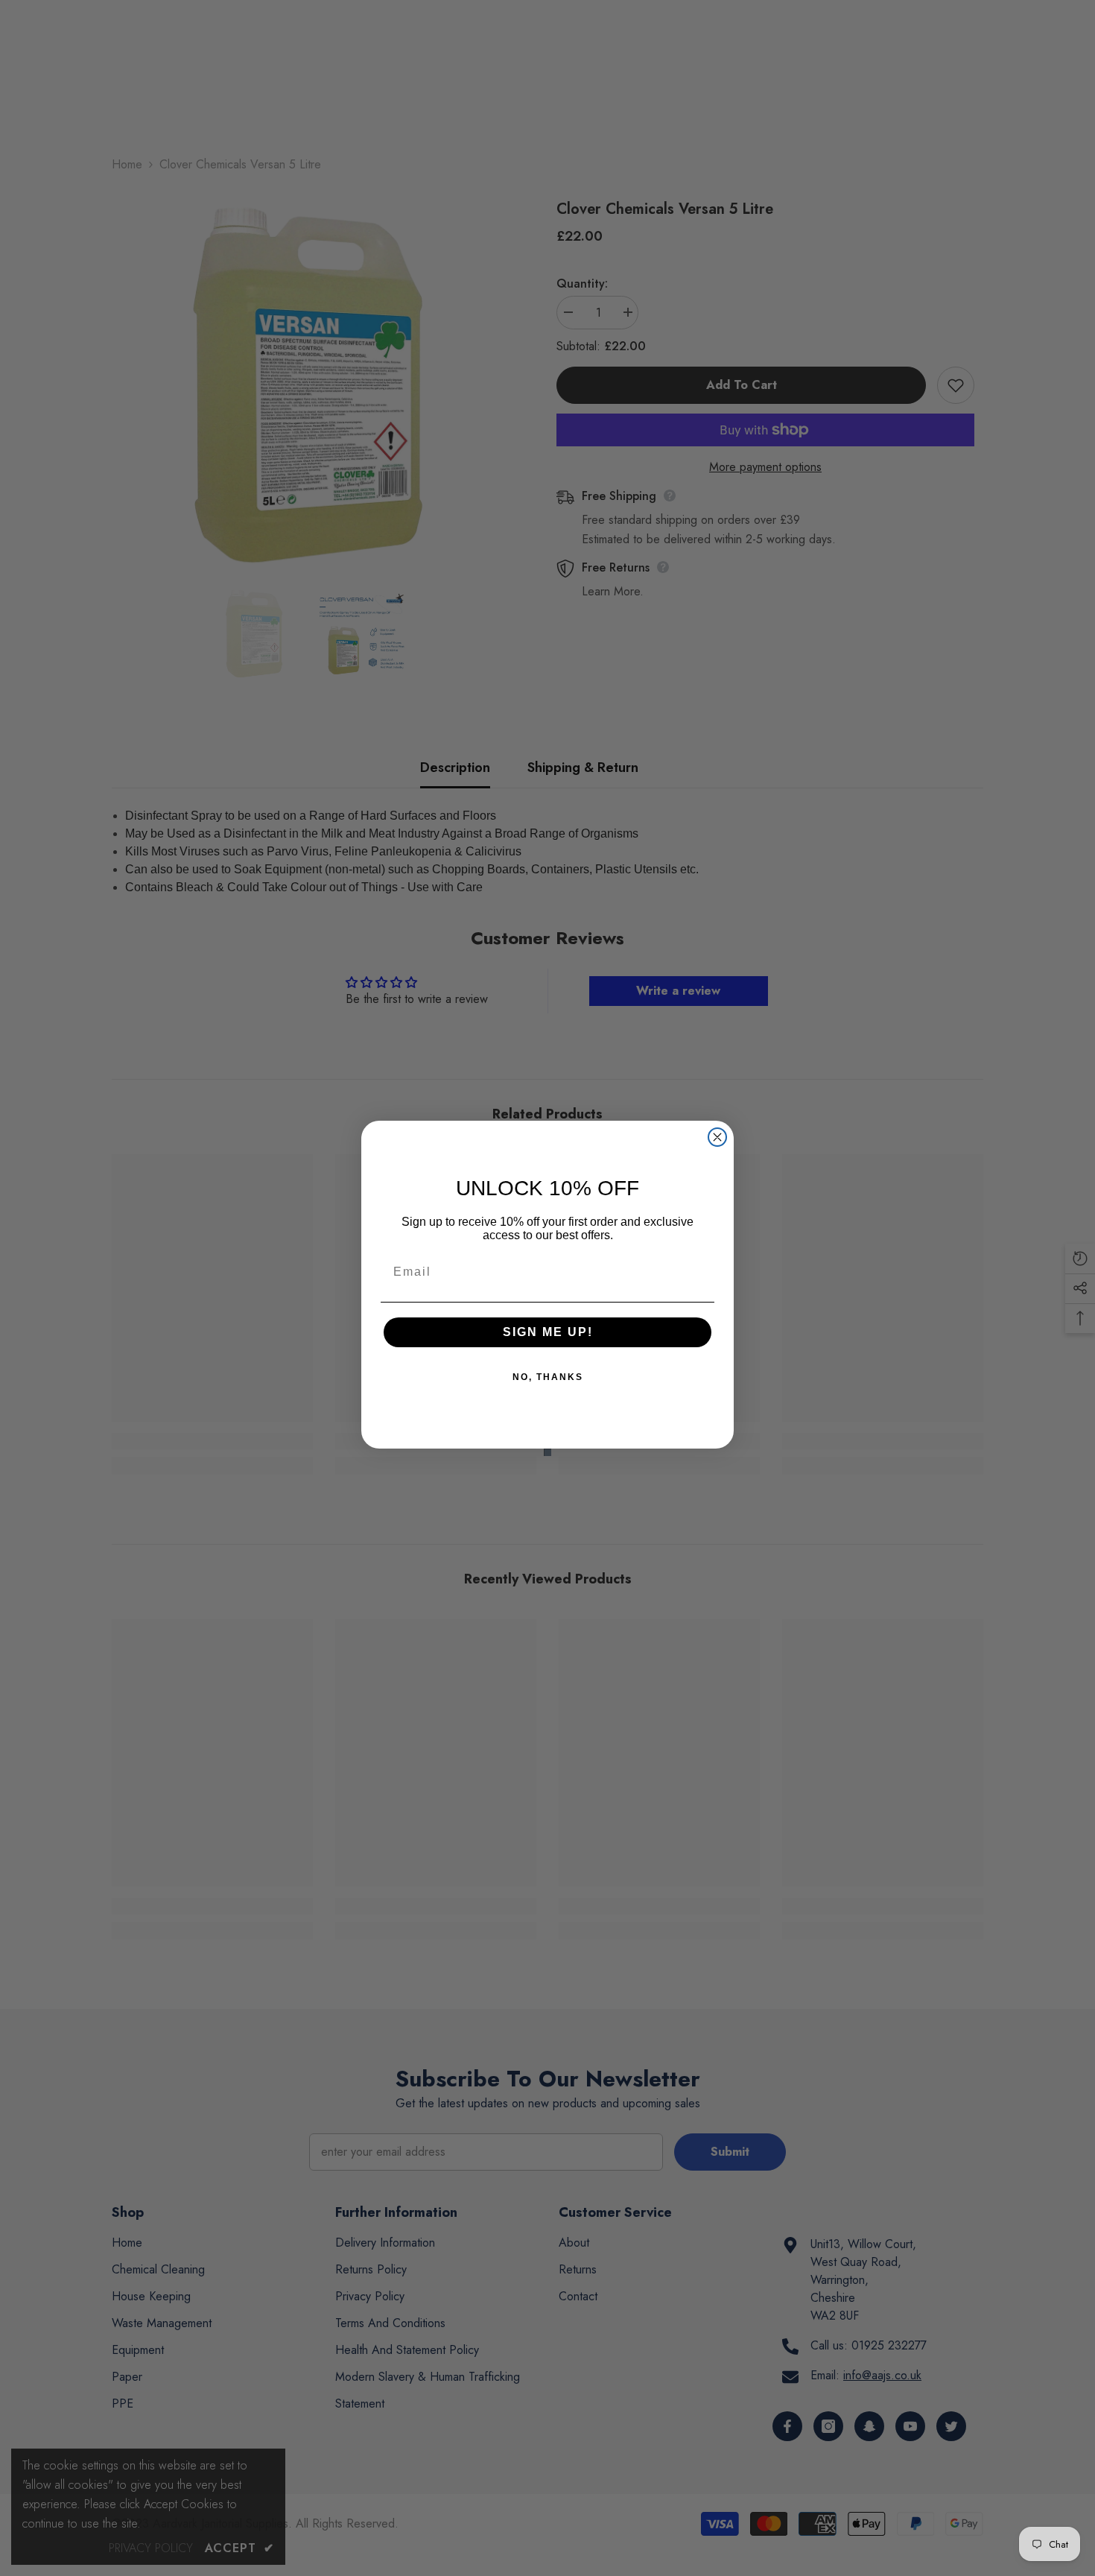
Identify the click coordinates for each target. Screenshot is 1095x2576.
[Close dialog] (717, 1137)
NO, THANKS (548, 1377)
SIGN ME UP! (548, 1332)
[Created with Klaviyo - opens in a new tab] (547, 1452)
